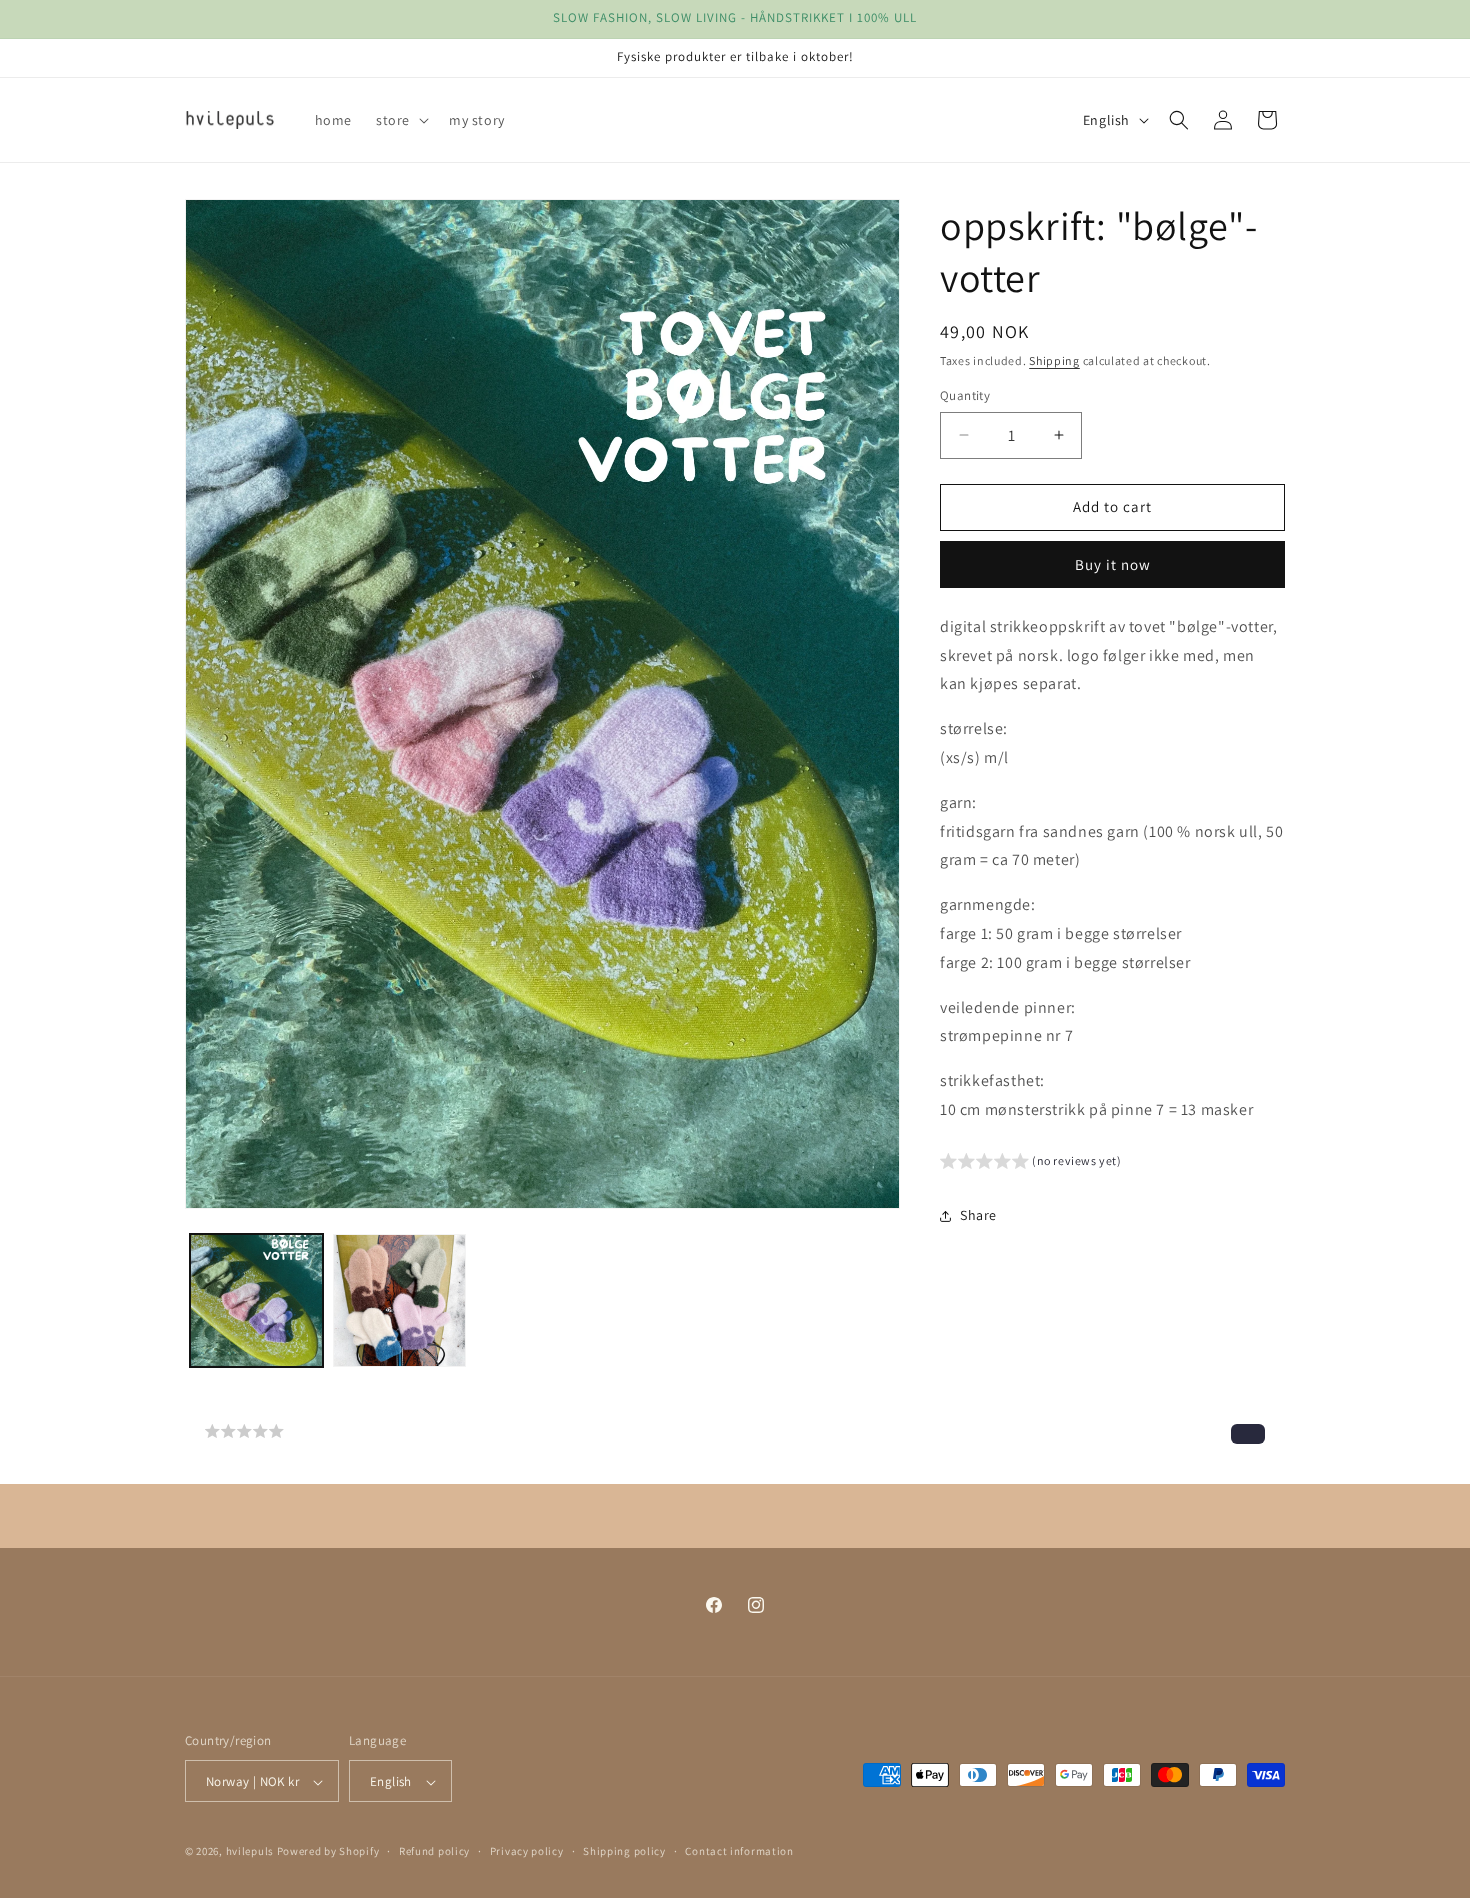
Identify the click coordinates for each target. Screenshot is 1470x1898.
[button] (400, 120)
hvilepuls (250, 1852)
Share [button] (978, 1215)
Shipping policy (624, 1852)
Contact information (739, 1852)
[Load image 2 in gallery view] (399, 1300)
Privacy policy (527, 1852)
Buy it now (1113, 564)
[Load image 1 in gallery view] (256, 1300)
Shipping (1054, 360)
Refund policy (434, 1852)
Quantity (965, 395)
